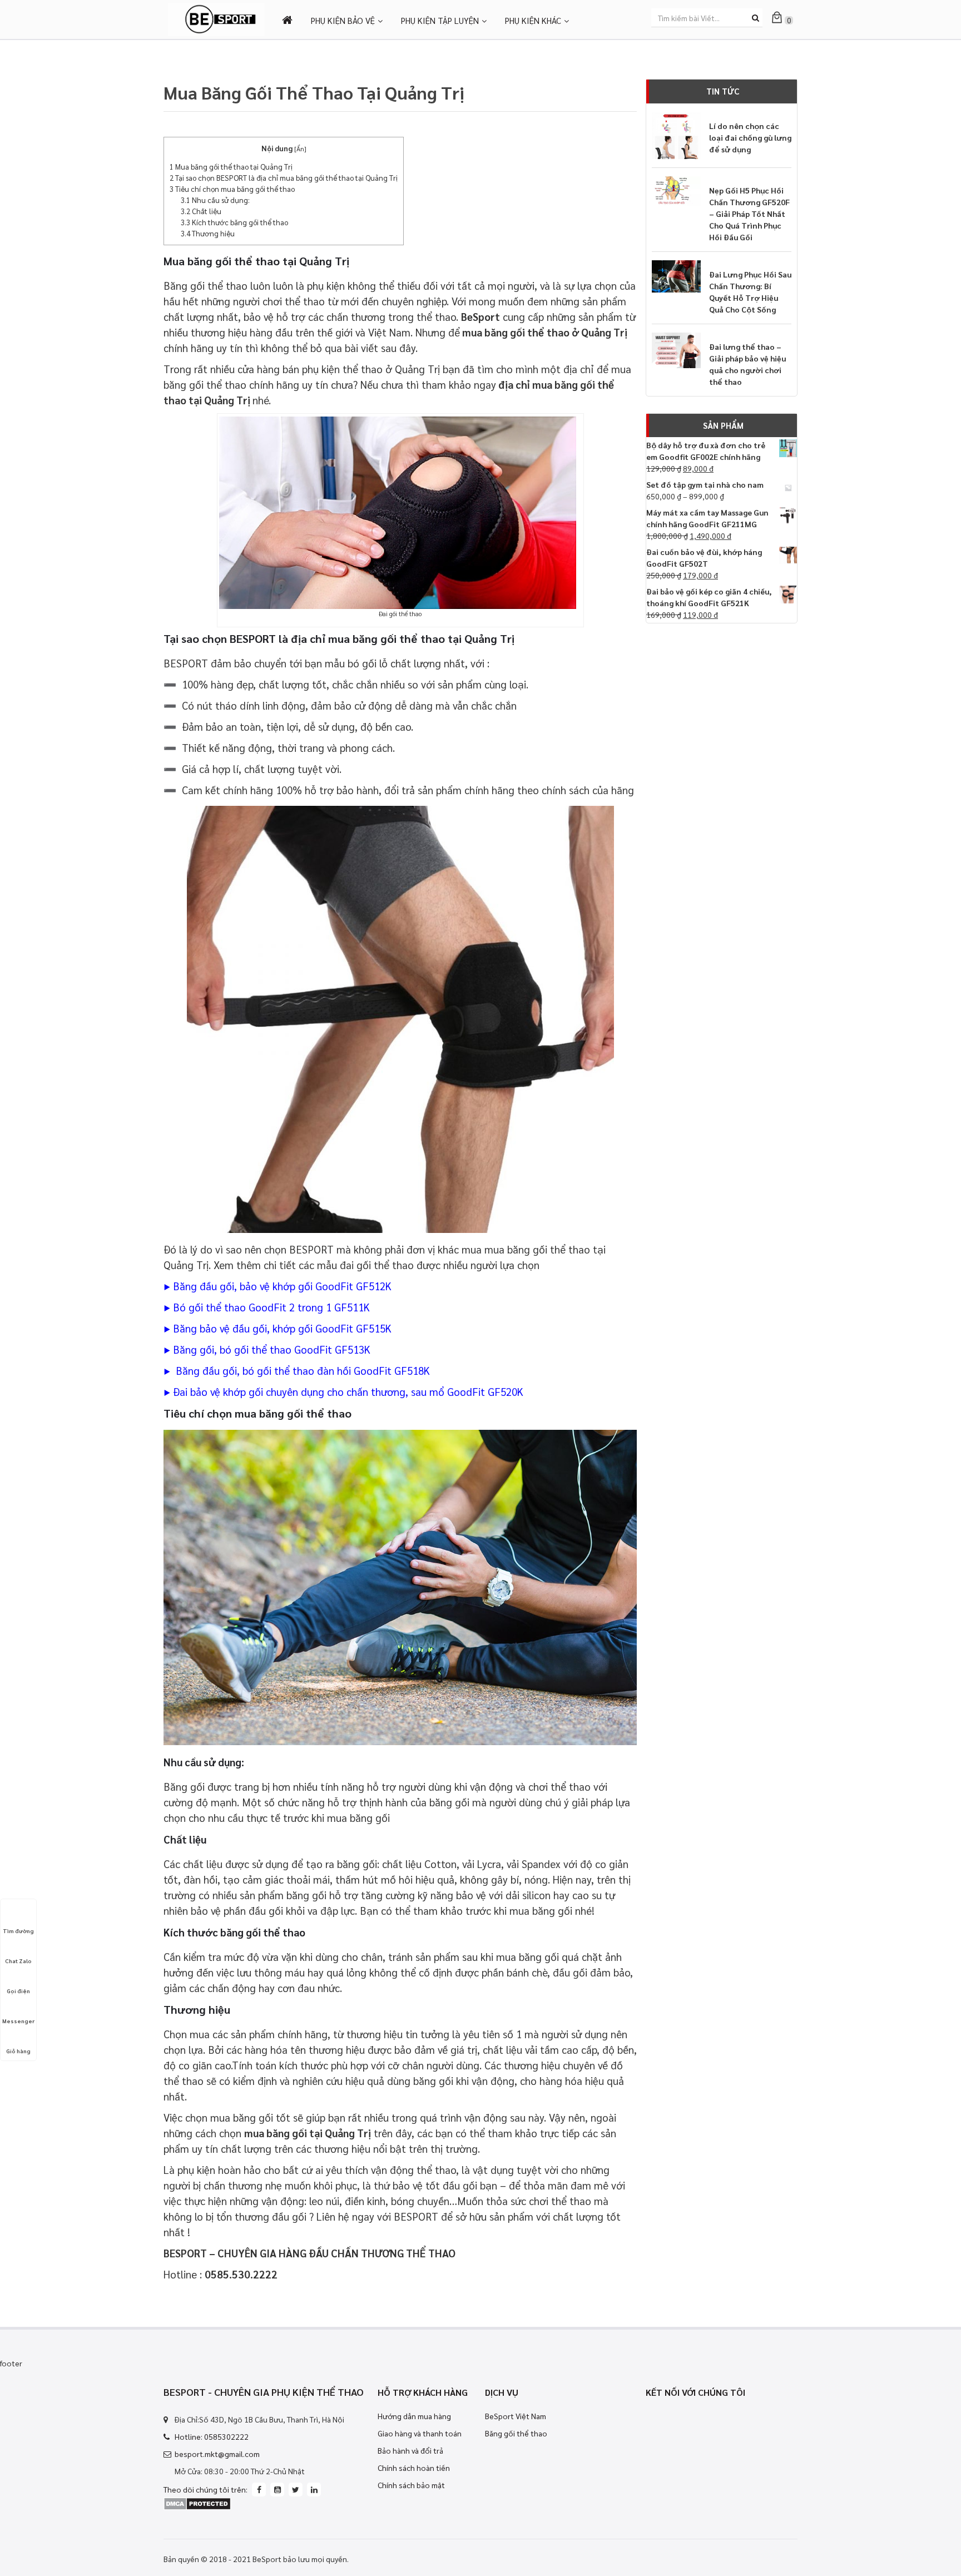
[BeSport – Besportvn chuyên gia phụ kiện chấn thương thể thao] (216, 18)
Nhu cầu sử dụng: (215, 200)
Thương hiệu (208, 233)
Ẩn (300, 148)
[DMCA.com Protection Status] (197, 2502)
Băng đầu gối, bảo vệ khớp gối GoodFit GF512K (282, 1286)
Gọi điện (18, 1991)
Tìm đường (18, 1931)
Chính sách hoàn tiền (414, 2468)
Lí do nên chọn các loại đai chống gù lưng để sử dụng (750, 137)
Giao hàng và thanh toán (420, 2433)
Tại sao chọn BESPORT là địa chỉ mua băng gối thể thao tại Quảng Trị (284, 178)
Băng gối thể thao (516, 2433)
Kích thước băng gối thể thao (234, 222)
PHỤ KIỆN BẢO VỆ (343, 20)
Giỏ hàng (18, 2051)
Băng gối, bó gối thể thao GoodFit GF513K (272, 1349)
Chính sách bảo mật (411, 2485)
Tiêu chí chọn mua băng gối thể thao (232, 189)
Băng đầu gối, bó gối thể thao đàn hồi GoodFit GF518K (301, 1370)
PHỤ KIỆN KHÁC (533, 20)
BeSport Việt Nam (516, 2416)
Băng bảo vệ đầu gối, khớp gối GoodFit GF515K (282, 1328)
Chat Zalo (18, 1961)
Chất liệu (201, 211)
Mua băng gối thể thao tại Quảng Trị (231, 167)
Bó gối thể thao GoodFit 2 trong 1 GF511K (271, 1307)
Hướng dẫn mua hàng (414, 2416)
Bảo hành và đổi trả (410, 2450)
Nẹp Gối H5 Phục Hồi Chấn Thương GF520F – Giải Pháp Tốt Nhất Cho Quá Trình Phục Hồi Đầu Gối (749, 214)
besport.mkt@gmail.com (217, 2454)
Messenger (18, 2021)
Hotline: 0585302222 (212, 2436)
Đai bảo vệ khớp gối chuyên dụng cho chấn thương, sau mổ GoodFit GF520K (347, 1391)
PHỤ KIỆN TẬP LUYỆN (440, 20)
